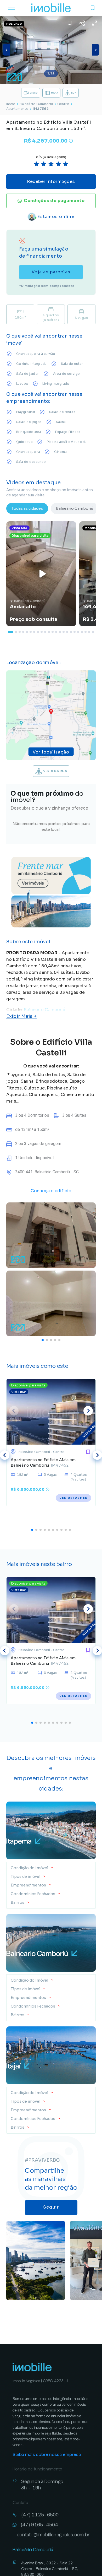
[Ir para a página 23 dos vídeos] (93, 632)
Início (11, 104)
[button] (51, 1866)
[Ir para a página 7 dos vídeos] (34, 632)
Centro (63, 104)
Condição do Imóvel (30, 1868)
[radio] (36, 164)
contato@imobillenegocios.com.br (53, 2534)
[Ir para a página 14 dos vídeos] (60, 632)
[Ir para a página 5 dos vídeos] (27, 632)
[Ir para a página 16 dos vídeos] (67, 632)
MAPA (55, 93)
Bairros (18, 1902)
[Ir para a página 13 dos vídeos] (56, 632)
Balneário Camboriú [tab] (75, 508)
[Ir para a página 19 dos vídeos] (78, 632)
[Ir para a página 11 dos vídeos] (49, 632)
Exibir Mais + (21, 1016)
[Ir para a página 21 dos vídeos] (86, 632)
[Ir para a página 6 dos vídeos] (31, 632)
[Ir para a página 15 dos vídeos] (64, 632)
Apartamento (17, 109)
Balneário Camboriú (36, 104)
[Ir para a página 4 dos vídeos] (23, 632)
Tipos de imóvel (25, 1877)
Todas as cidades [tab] (27, 508)
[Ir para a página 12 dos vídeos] (53, 632)
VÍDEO (34, 93)
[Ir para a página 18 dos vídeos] (75, 632)
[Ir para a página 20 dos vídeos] (82, 632)
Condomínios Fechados (33, 1894)
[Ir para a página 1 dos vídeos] (11, 632)
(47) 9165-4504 (39, 2525)
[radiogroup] (51, 164)
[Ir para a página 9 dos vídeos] (42, 632)
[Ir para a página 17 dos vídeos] (71, 632)
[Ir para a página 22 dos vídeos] (89, 632)
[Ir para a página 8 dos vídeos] (38, 632)
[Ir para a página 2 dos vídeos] (16, 632)
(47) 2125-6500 (40, 2515)
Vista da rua (55, 771)
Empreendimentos (28, 1885)
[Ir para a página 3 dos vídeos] (20, 632)
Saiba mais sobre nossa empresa (47, 2455)
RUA (74, 93)
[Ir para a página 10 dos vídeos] (45, 632)
